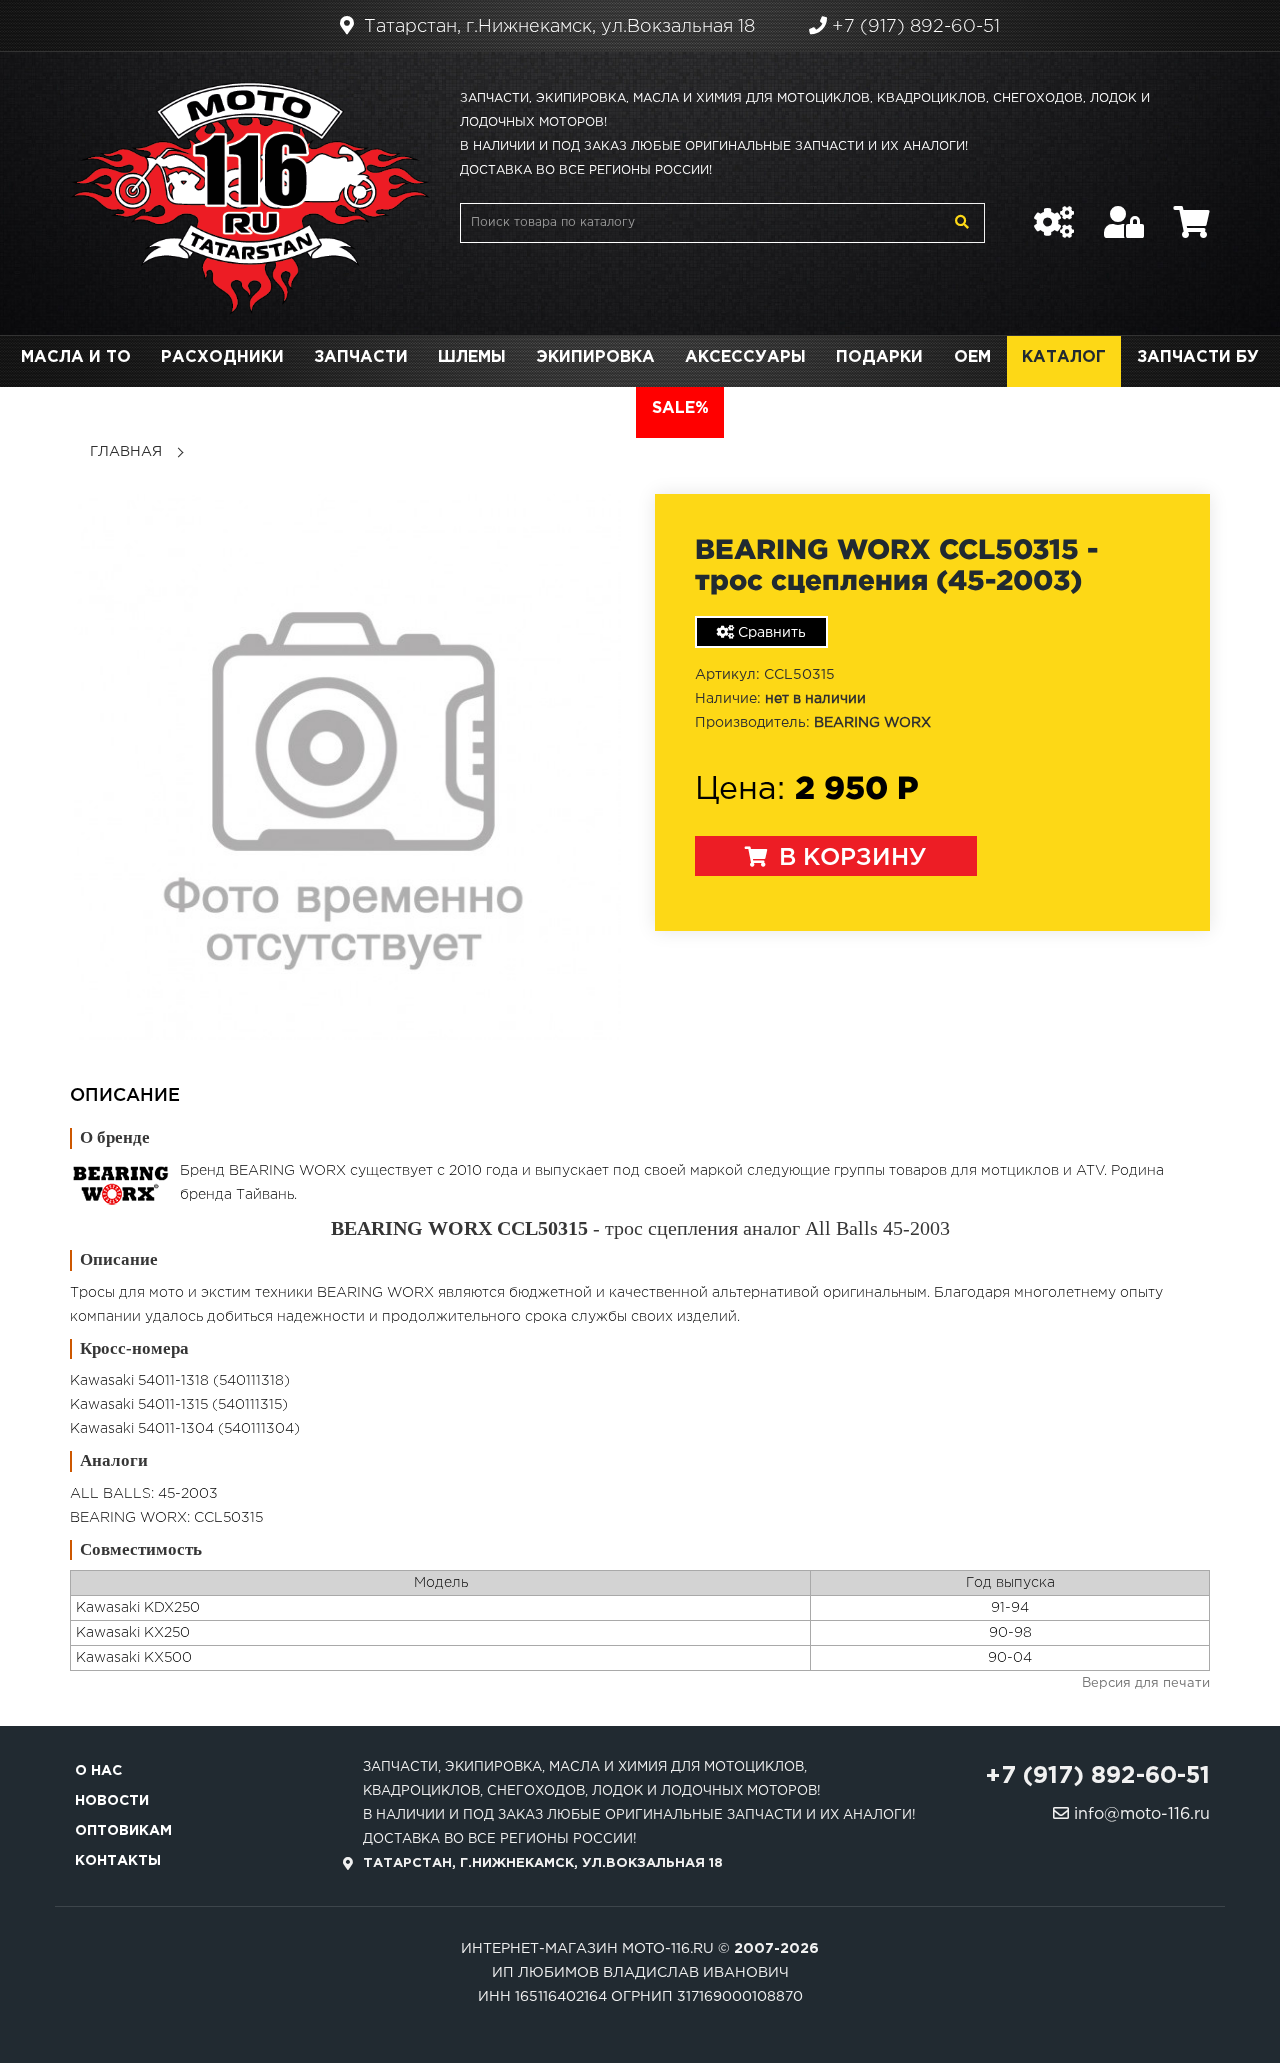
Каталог (1064, 357)
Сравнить (770, 633)
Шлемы (472, 357)
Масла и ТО (76, 357)
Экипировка (595, 357)
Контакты (118, 1861)
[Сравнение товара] (1054, 212)
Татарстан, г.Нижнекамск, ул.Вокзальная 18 (557, 27)
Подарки (879, 357)
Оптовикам (123, 1831)
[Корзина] (1192, 212)
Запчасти (361, 357)
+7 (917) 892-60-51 (913, 27)
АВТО (596, 408)
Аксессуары (745, 357)
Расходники (222, 357)
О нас (98, 1771)
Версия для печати (1146, 1683)
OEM (972, 357)
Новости (112, 1801)
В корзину (849, 858)
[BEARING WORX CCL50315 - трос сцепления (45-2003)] (347, 766)
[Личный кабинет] (1124, 212)
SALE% (680, 408)
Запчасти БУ (1198, 357)
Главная (126, 452)
